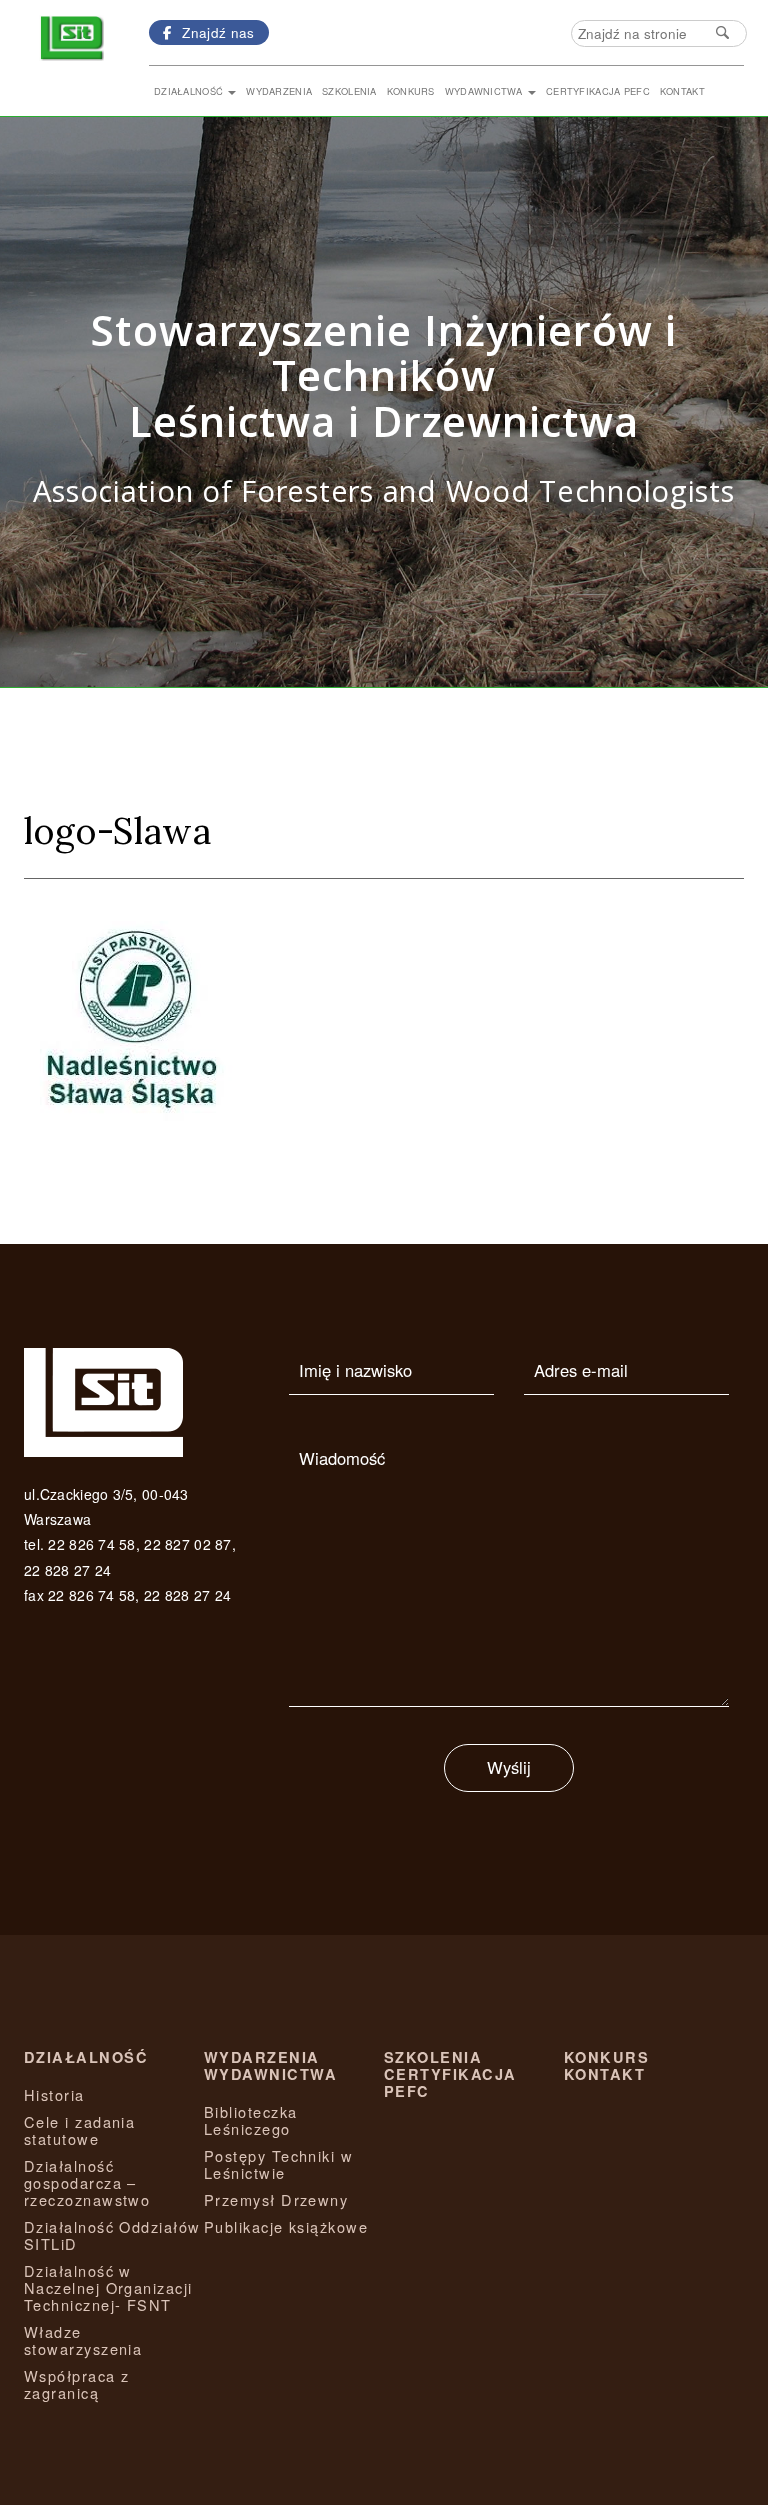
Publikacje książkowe (286, 2226)
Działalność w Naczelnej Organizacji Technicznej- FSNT (108, 2287)
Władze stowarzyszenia (83, 2340)
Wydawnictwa (485, 91)
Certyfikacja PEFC (598, 91)
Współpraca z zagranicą (76, 2384)
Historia (54, 2094)
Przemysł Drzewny (276, 2199)
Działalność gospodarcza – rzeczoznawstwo (87, 2182)
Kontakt (682, 91)
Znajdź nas (216, 32)
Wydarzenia (279, 91)
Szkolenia (349, 91)
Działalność (190, 91)
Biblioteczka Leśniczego (250, 2120)
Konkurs (411, 91)
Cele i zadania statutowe (79, 2130)
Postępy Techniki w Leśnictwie (278, 2164)
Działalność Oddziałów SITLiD (112, 2235)
